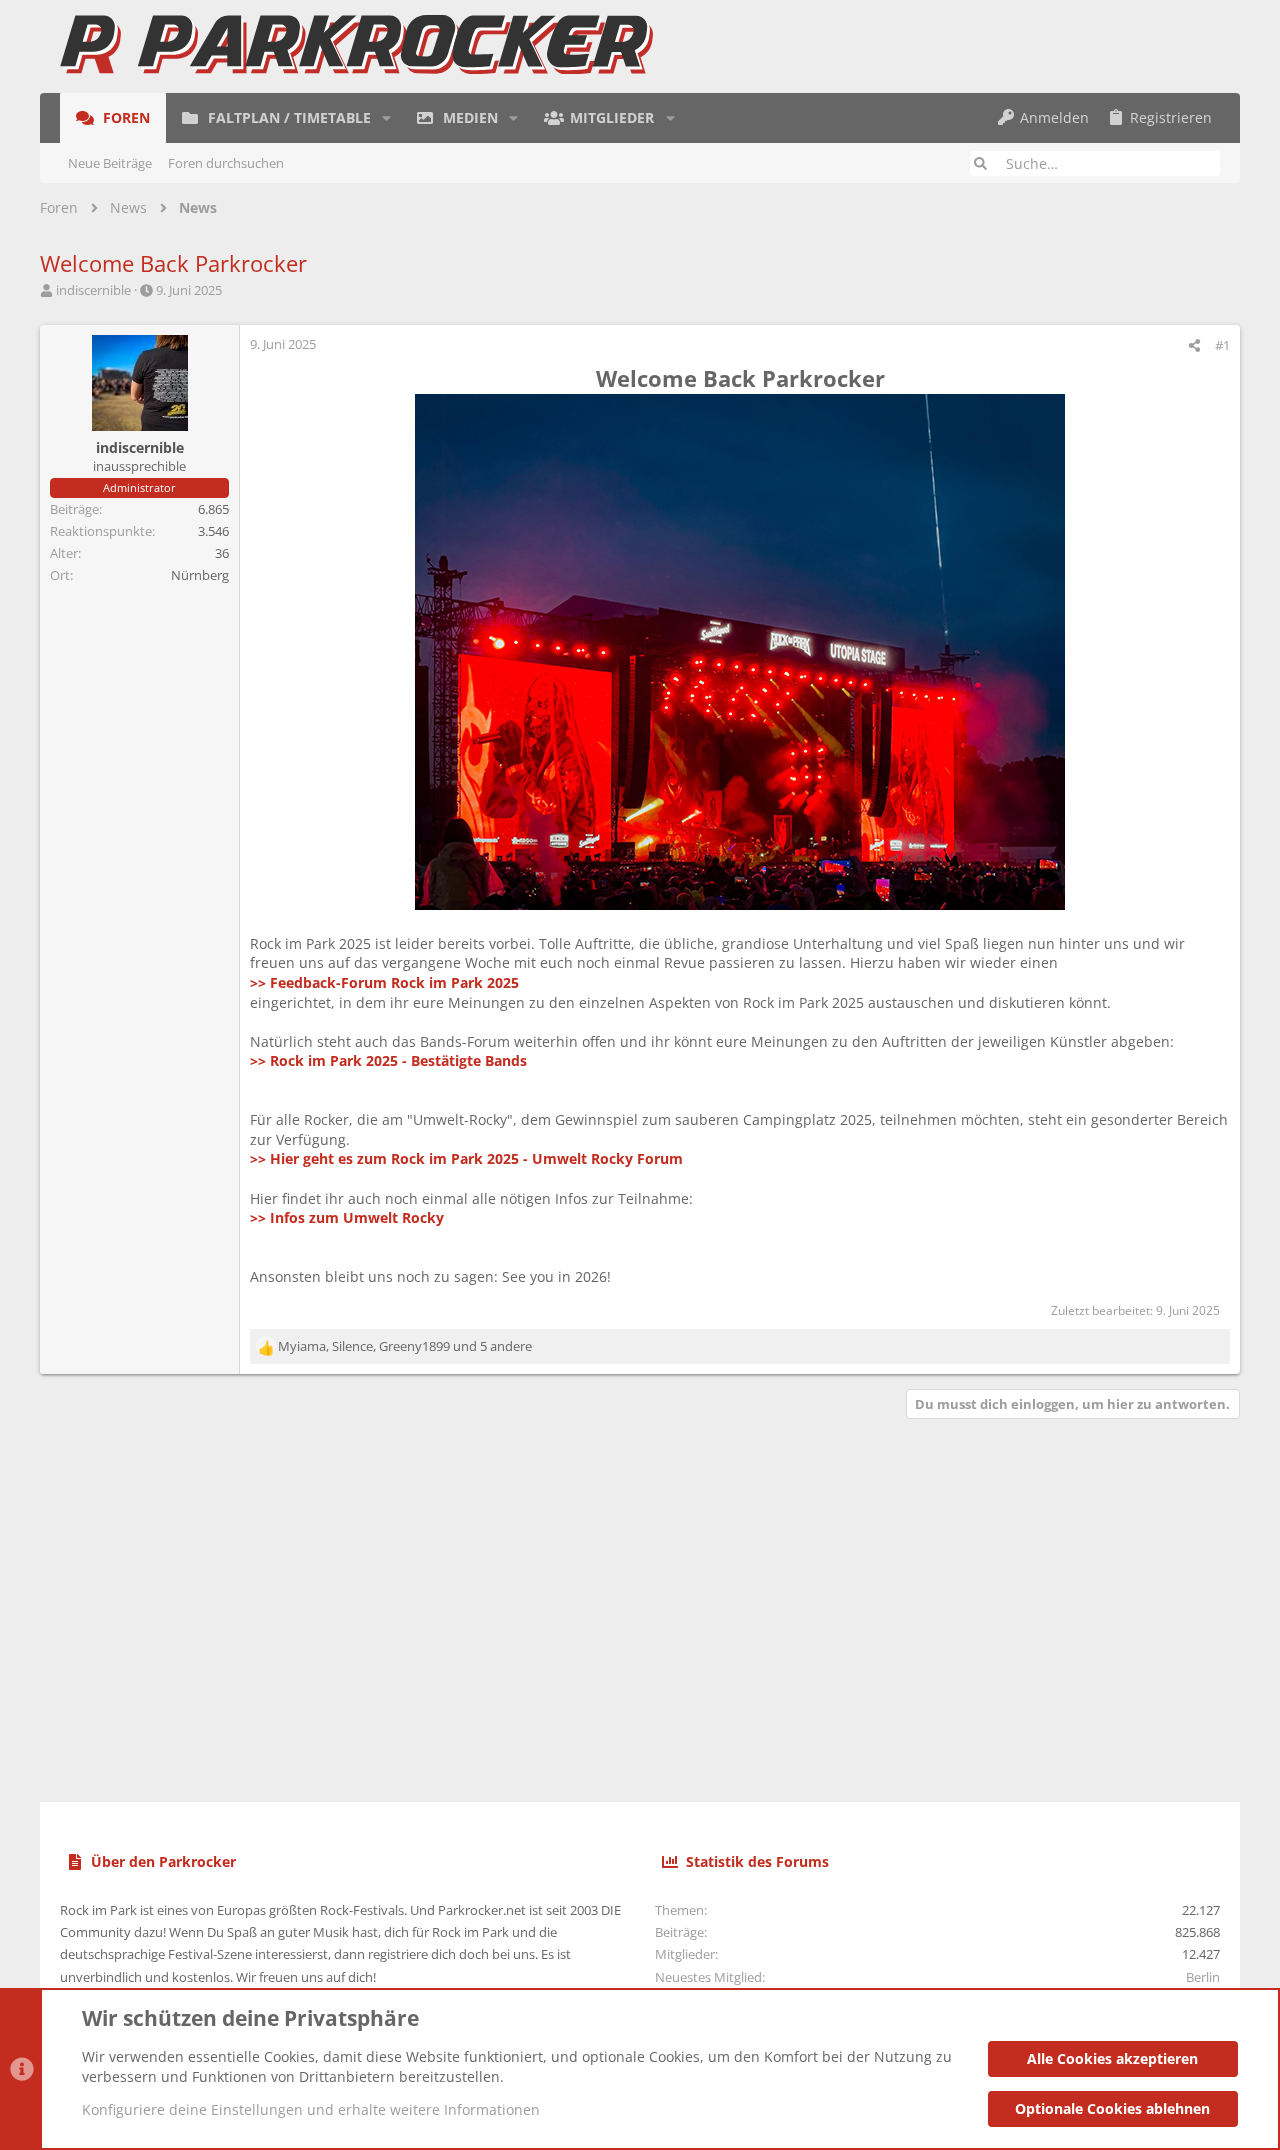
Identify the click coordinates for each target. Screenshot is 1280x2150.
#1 (1222, 345)
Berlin (1203, 1977)
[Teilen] (1194, 345)
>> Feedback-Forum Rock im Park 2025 (384, 982)
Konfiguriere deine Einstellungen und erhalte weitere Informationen (311, 2109)
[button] (386, 118)
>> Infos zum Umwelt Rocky (347, 1217)
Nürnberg (200, 575)
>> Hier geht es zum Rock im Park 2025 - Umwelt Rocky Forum (466, 1158)
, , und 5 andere (405, 1346)
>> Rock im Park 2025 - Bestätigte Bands (388, 1060)
